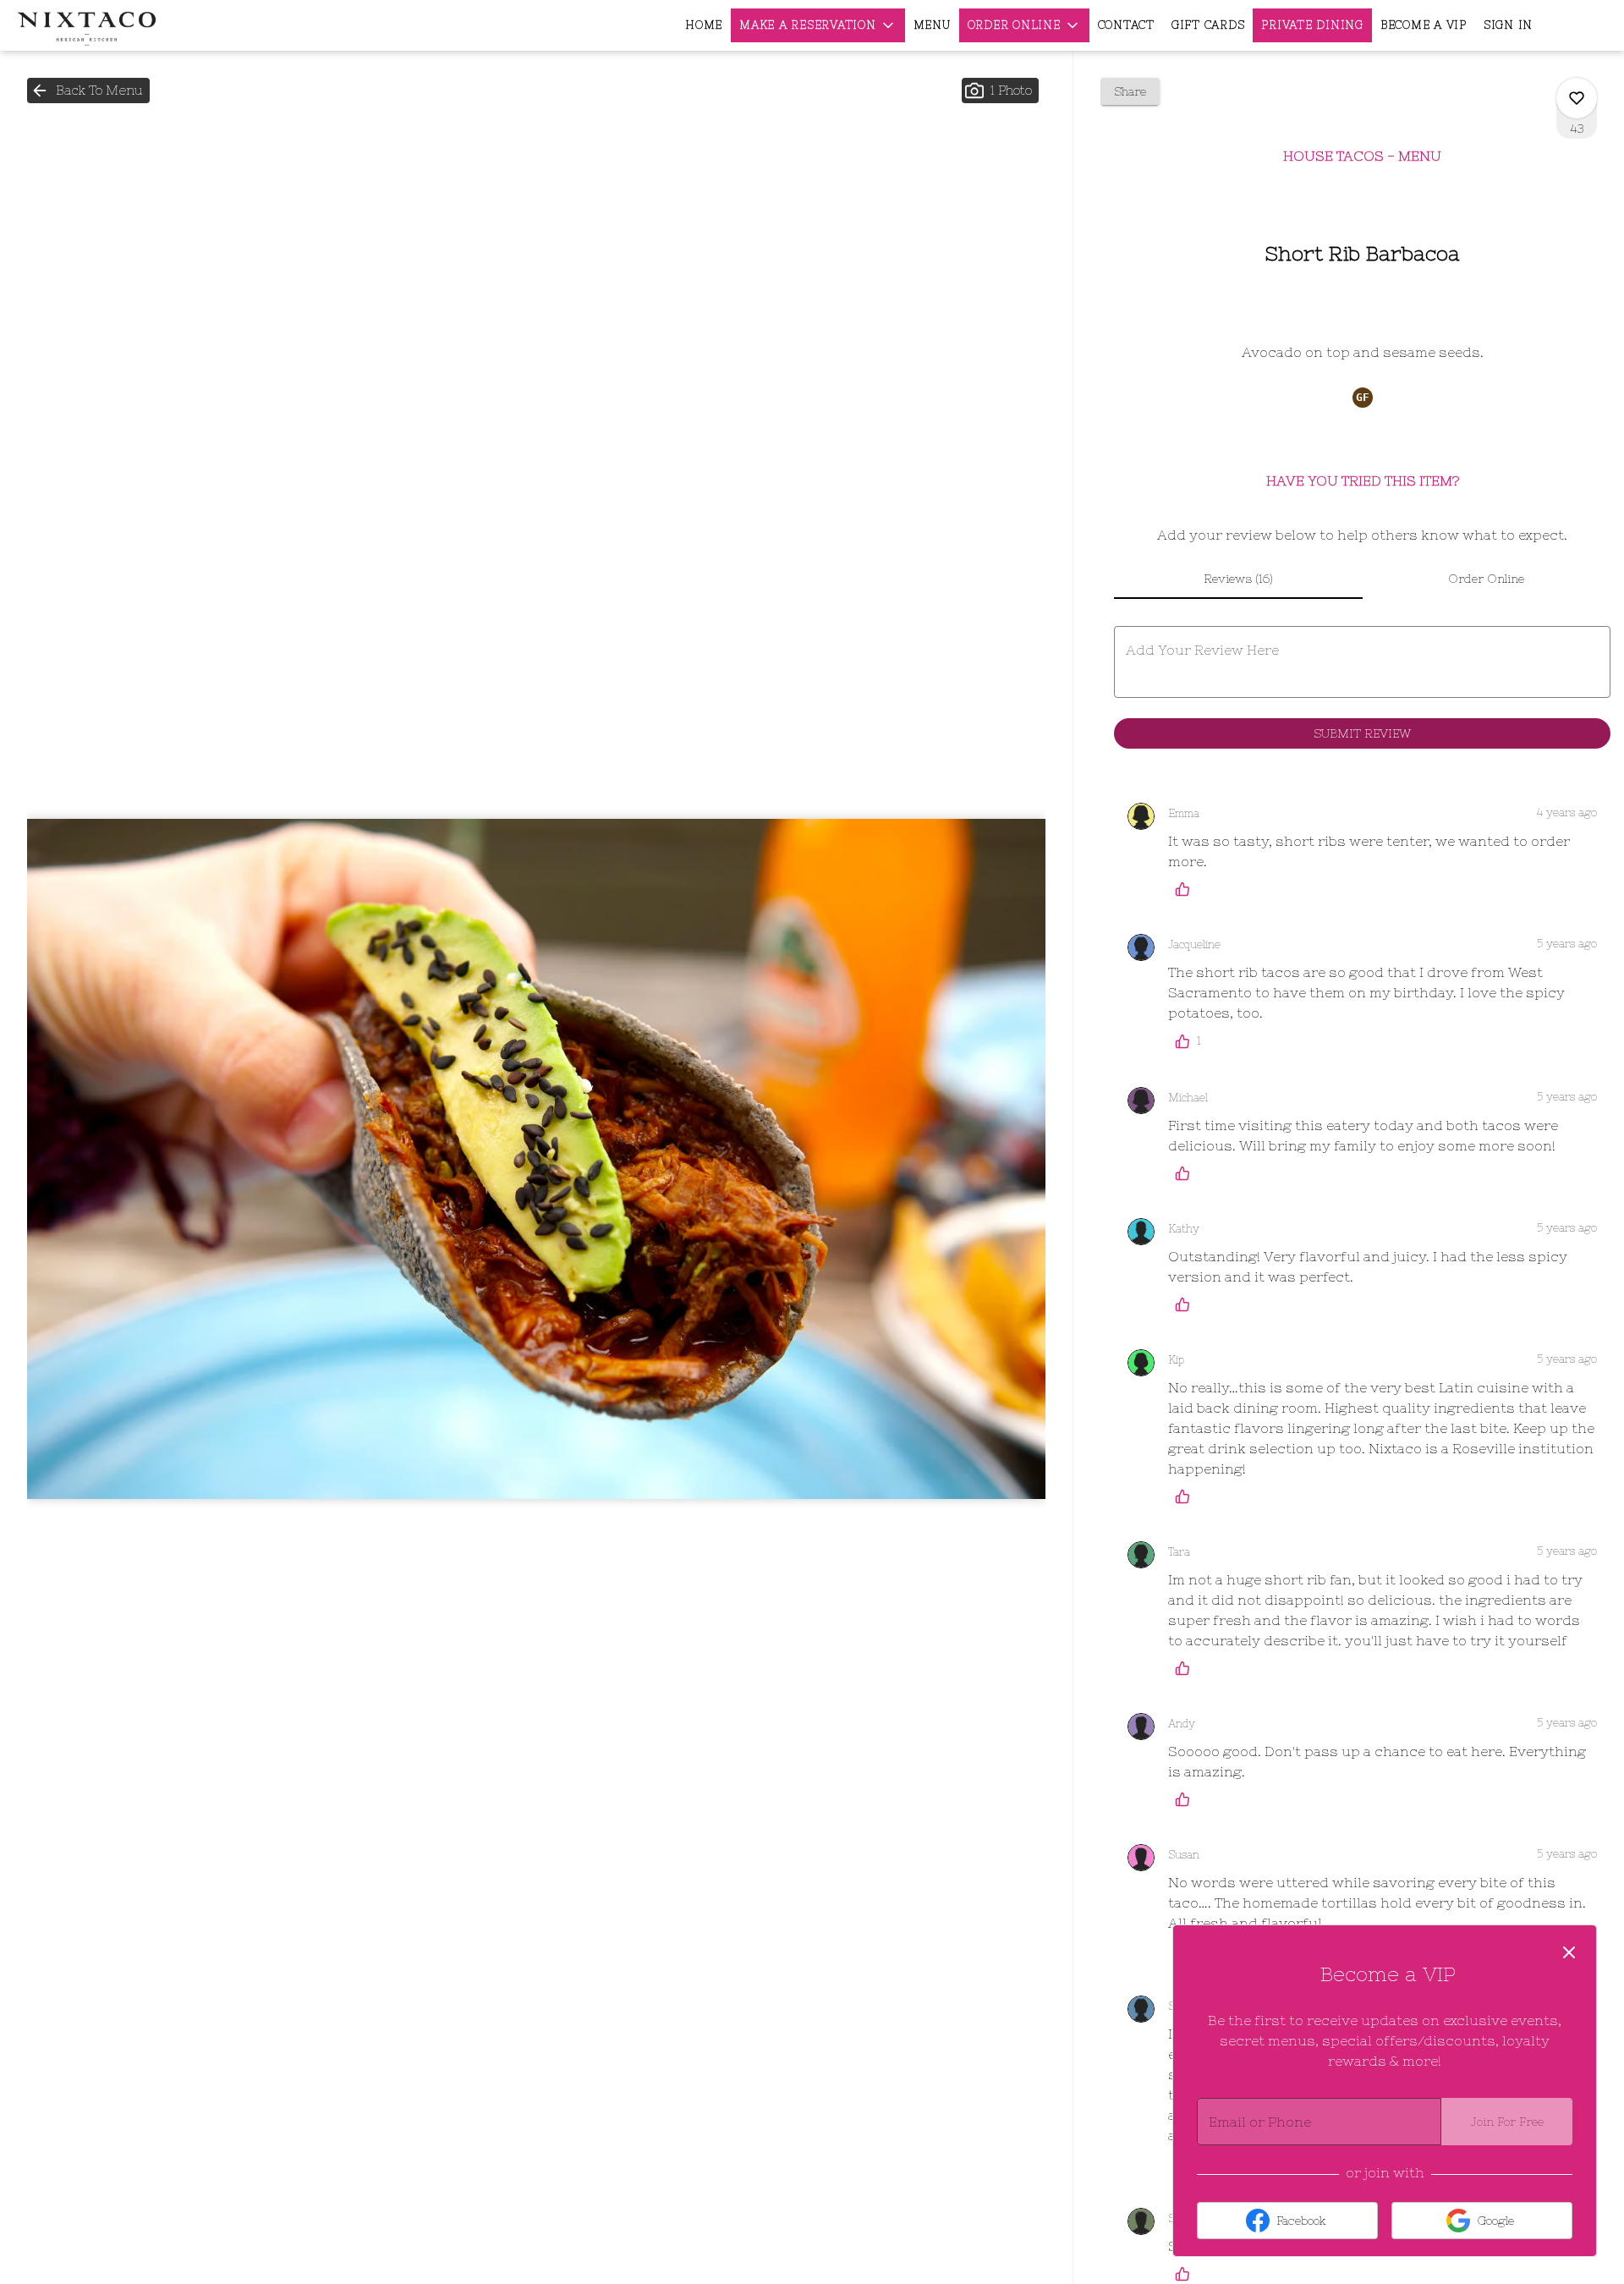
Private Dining (1312, 25)
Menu (932, 25)
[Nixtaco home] (90, 25)
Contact (1126, 25)
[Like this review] (1187, 889)
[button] (818, 25)
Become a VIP (1424, 25)
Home (704, 25)
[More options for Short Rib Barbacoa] (1577, 98)
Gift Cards (1208, 25)
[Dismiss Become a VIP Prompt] (1569, 1952)
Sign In (1508, 25)
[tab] (1238, 579)
